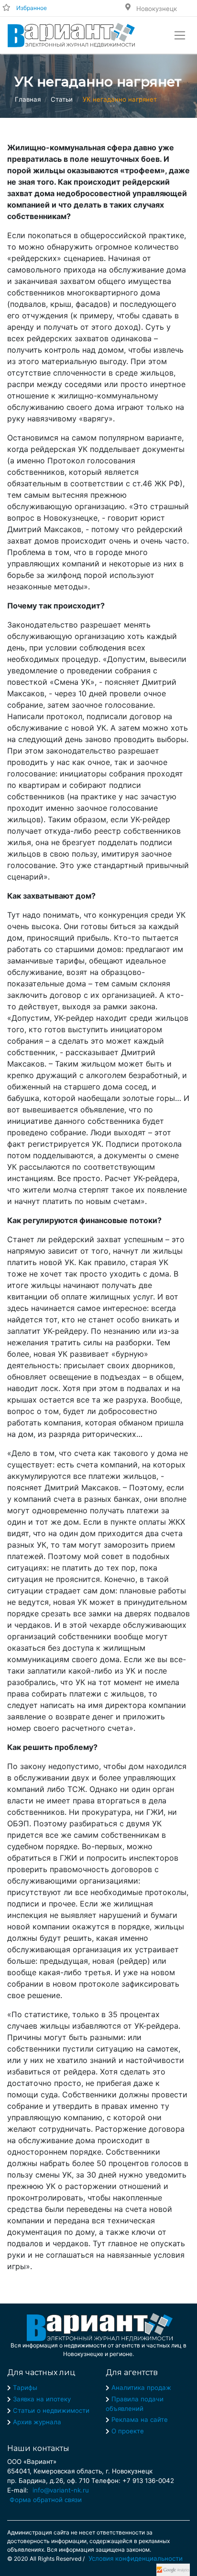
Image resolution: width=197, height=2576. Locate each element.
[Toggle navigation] (180, 35)
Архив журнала (37, 2422)
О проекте (128, 2431)
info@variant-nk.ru (61, 2490)
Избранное (32, 8)
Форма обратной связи (46, 2500)
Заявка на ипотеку (42, 2399)
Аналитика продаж (141, 2388)
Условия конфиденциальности (136, 2558)
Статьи (62, 99)
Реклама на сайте (140, 2419)
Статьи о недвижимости (51, 2410)
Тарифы (25, 2388)
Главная (28, 99)
